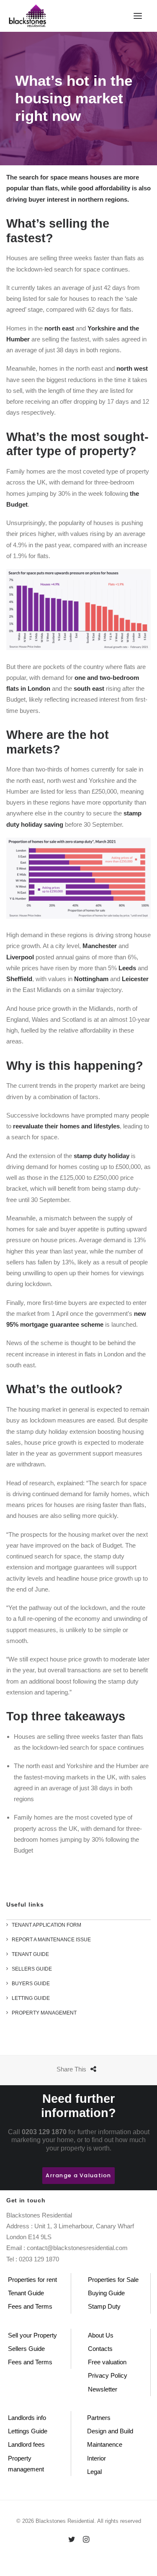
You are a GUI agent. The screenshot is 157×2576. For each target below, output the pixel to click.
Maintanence (105, 2444)
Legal (94, 2472)
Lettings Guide (28, 2431)
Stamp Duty (104, 2306)
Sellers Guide (26, 2349)
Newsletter (103, 2389)
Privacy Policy (108, 2375)
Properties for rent (32, 2280)
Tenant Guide (26, 2293)
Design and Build (110, 2431)
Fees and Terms (30, 2306)
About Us (101, 2335)
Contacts (100, 2349)
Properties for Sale (113, 2280)
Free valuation (107, 2362)
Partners (99, 2418)
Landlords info (27, 2418)
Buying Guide (106, 2293)
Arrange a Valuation (78, 2175)
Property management (26, 2464)
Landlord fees (26, 2444)
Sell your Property (32, 2335)
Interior (97, 2458)
